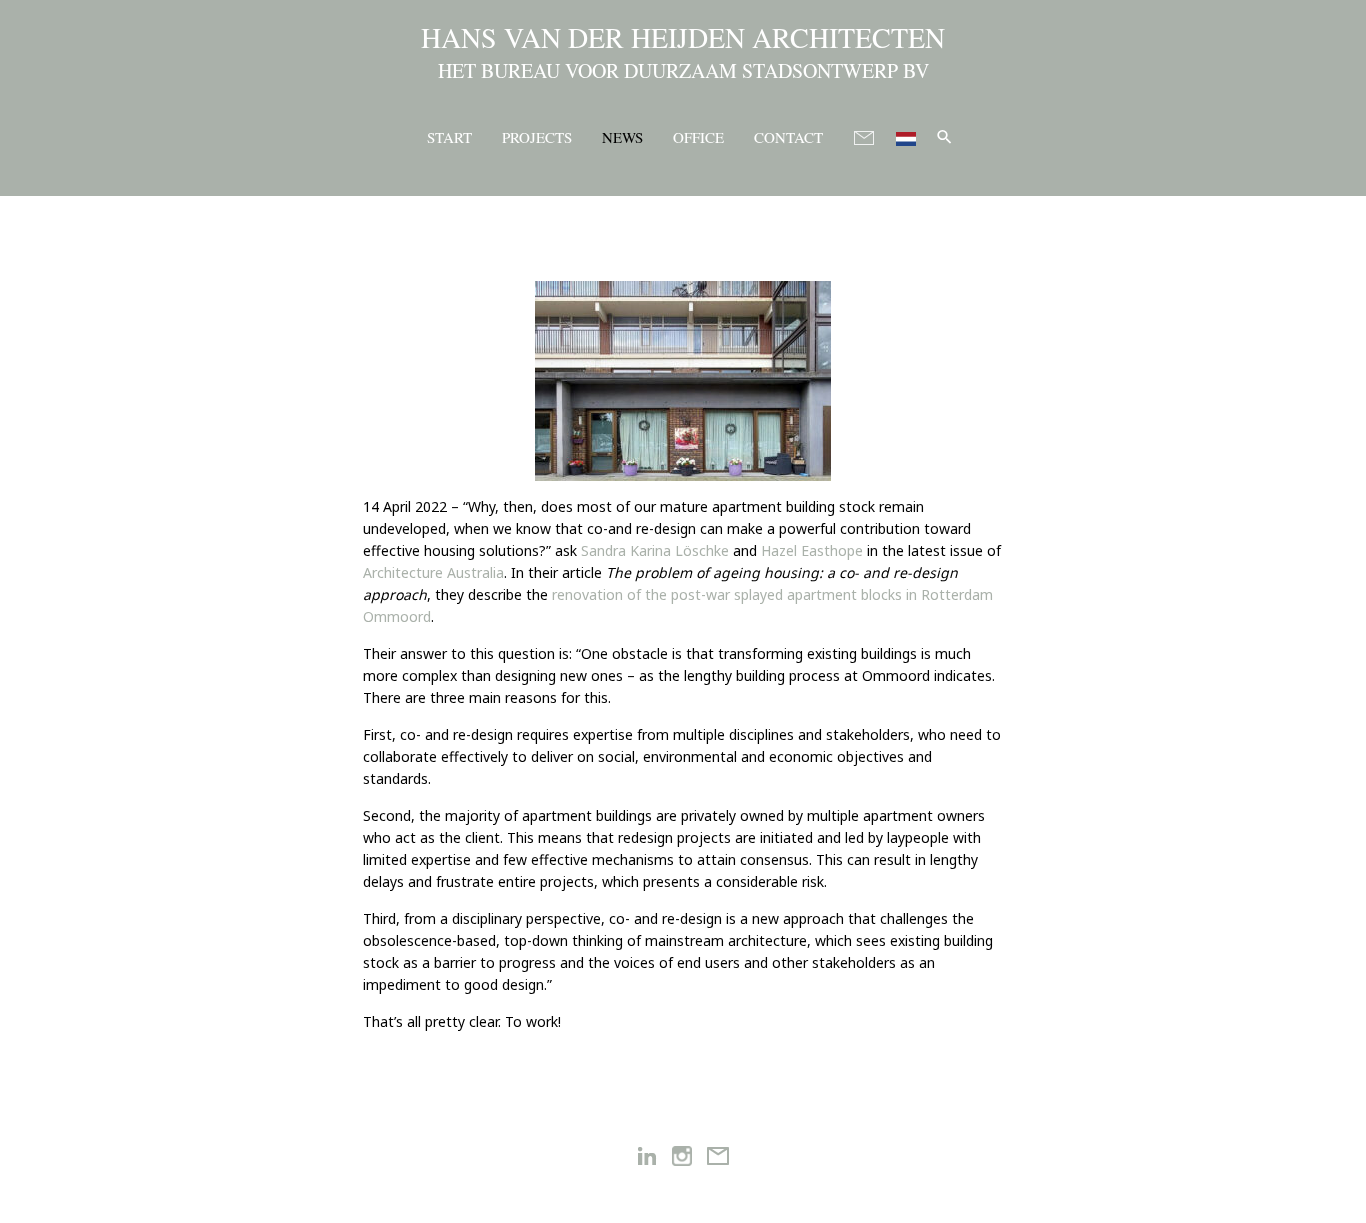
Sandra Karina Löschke (657, 550)
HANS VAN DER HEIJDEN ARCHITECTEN (683, 37)
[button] (944, 136)
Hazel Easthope (812, 550)
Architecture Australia (433, 572)
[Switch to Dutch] (906, 135)
